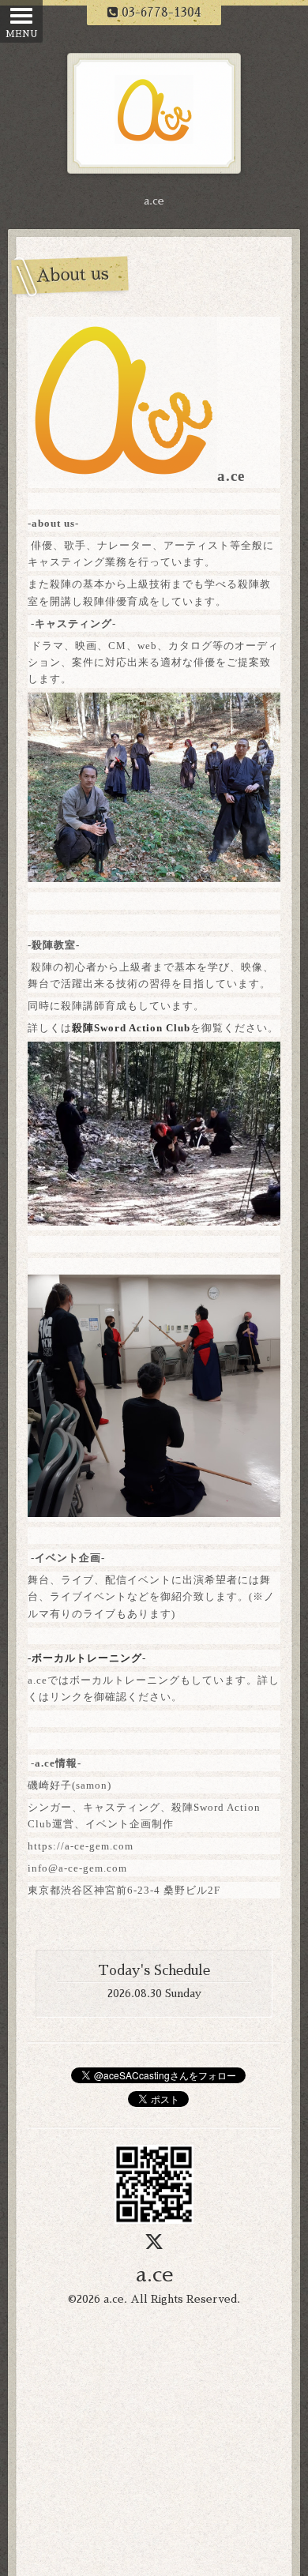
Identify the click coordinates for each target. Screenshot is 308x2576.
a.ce (154, 2275)
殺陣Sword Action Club (131, 1028)
